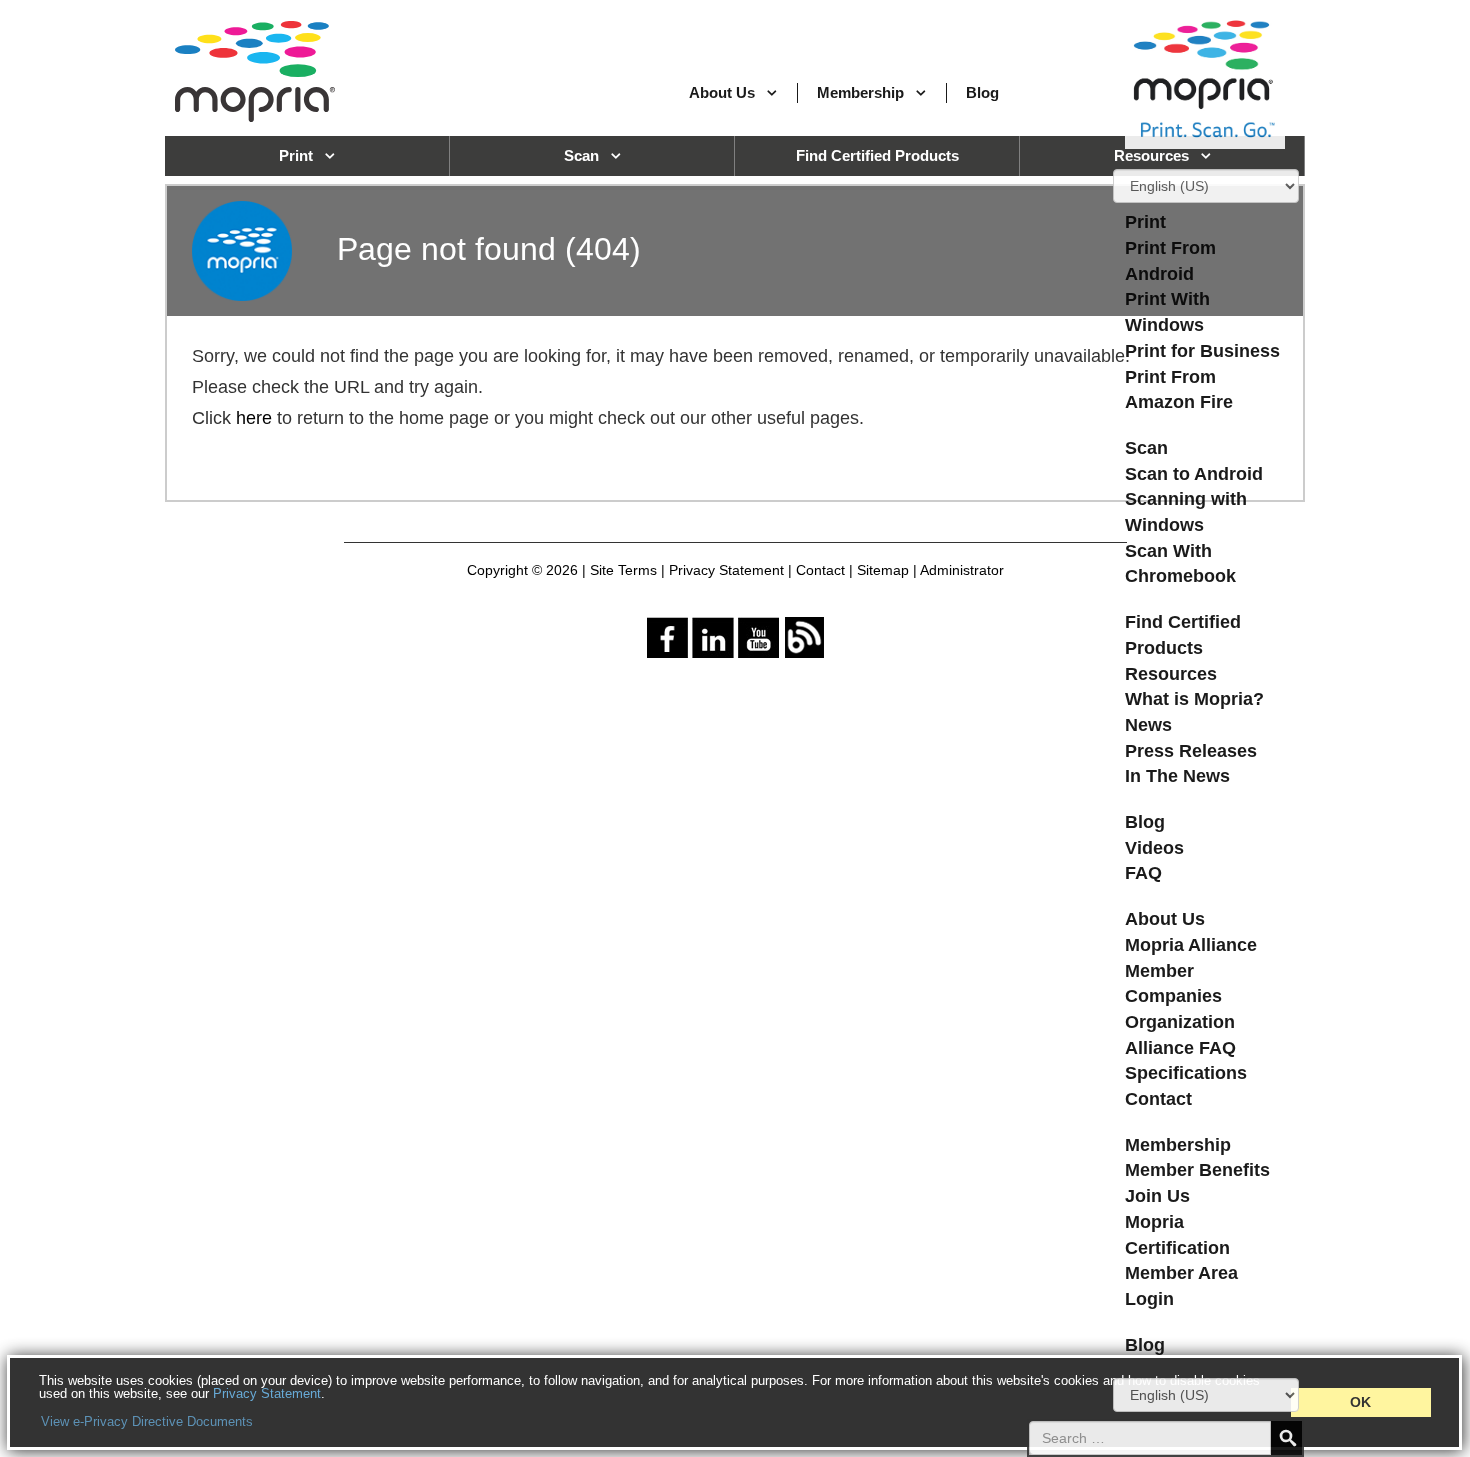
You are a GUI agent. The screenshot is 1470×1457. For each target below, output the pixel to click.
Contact (1158, 1099)
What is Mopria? (1194, 699)
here (254, 418)
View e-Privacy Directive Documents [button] (147, 1421)
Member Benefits (1197, 1170)
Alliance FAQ (1180, 1048)
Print (1145, 222)
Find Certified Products (877, 155)
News (1148, 725)
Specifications (1186, 1073)
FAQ (1143, 873)
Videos (1154, 848)
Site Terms (623, 570)
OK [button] (1360, 1402)
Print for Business (1202, 351)
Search (1286, 1438)
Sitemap (883, 570)
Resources (1171, 674)
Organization (1180, 1022)
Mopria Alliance (1191, 945)
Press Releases (1191, 751)
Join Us (1157, 1196)
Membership (860, 92)
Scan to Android (1194, 474)
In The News (1177, 776)
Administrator (962, 570)
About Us (722, 92)
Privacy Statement (267, 1393)
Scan (1146, 448)
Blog (982, 92)
